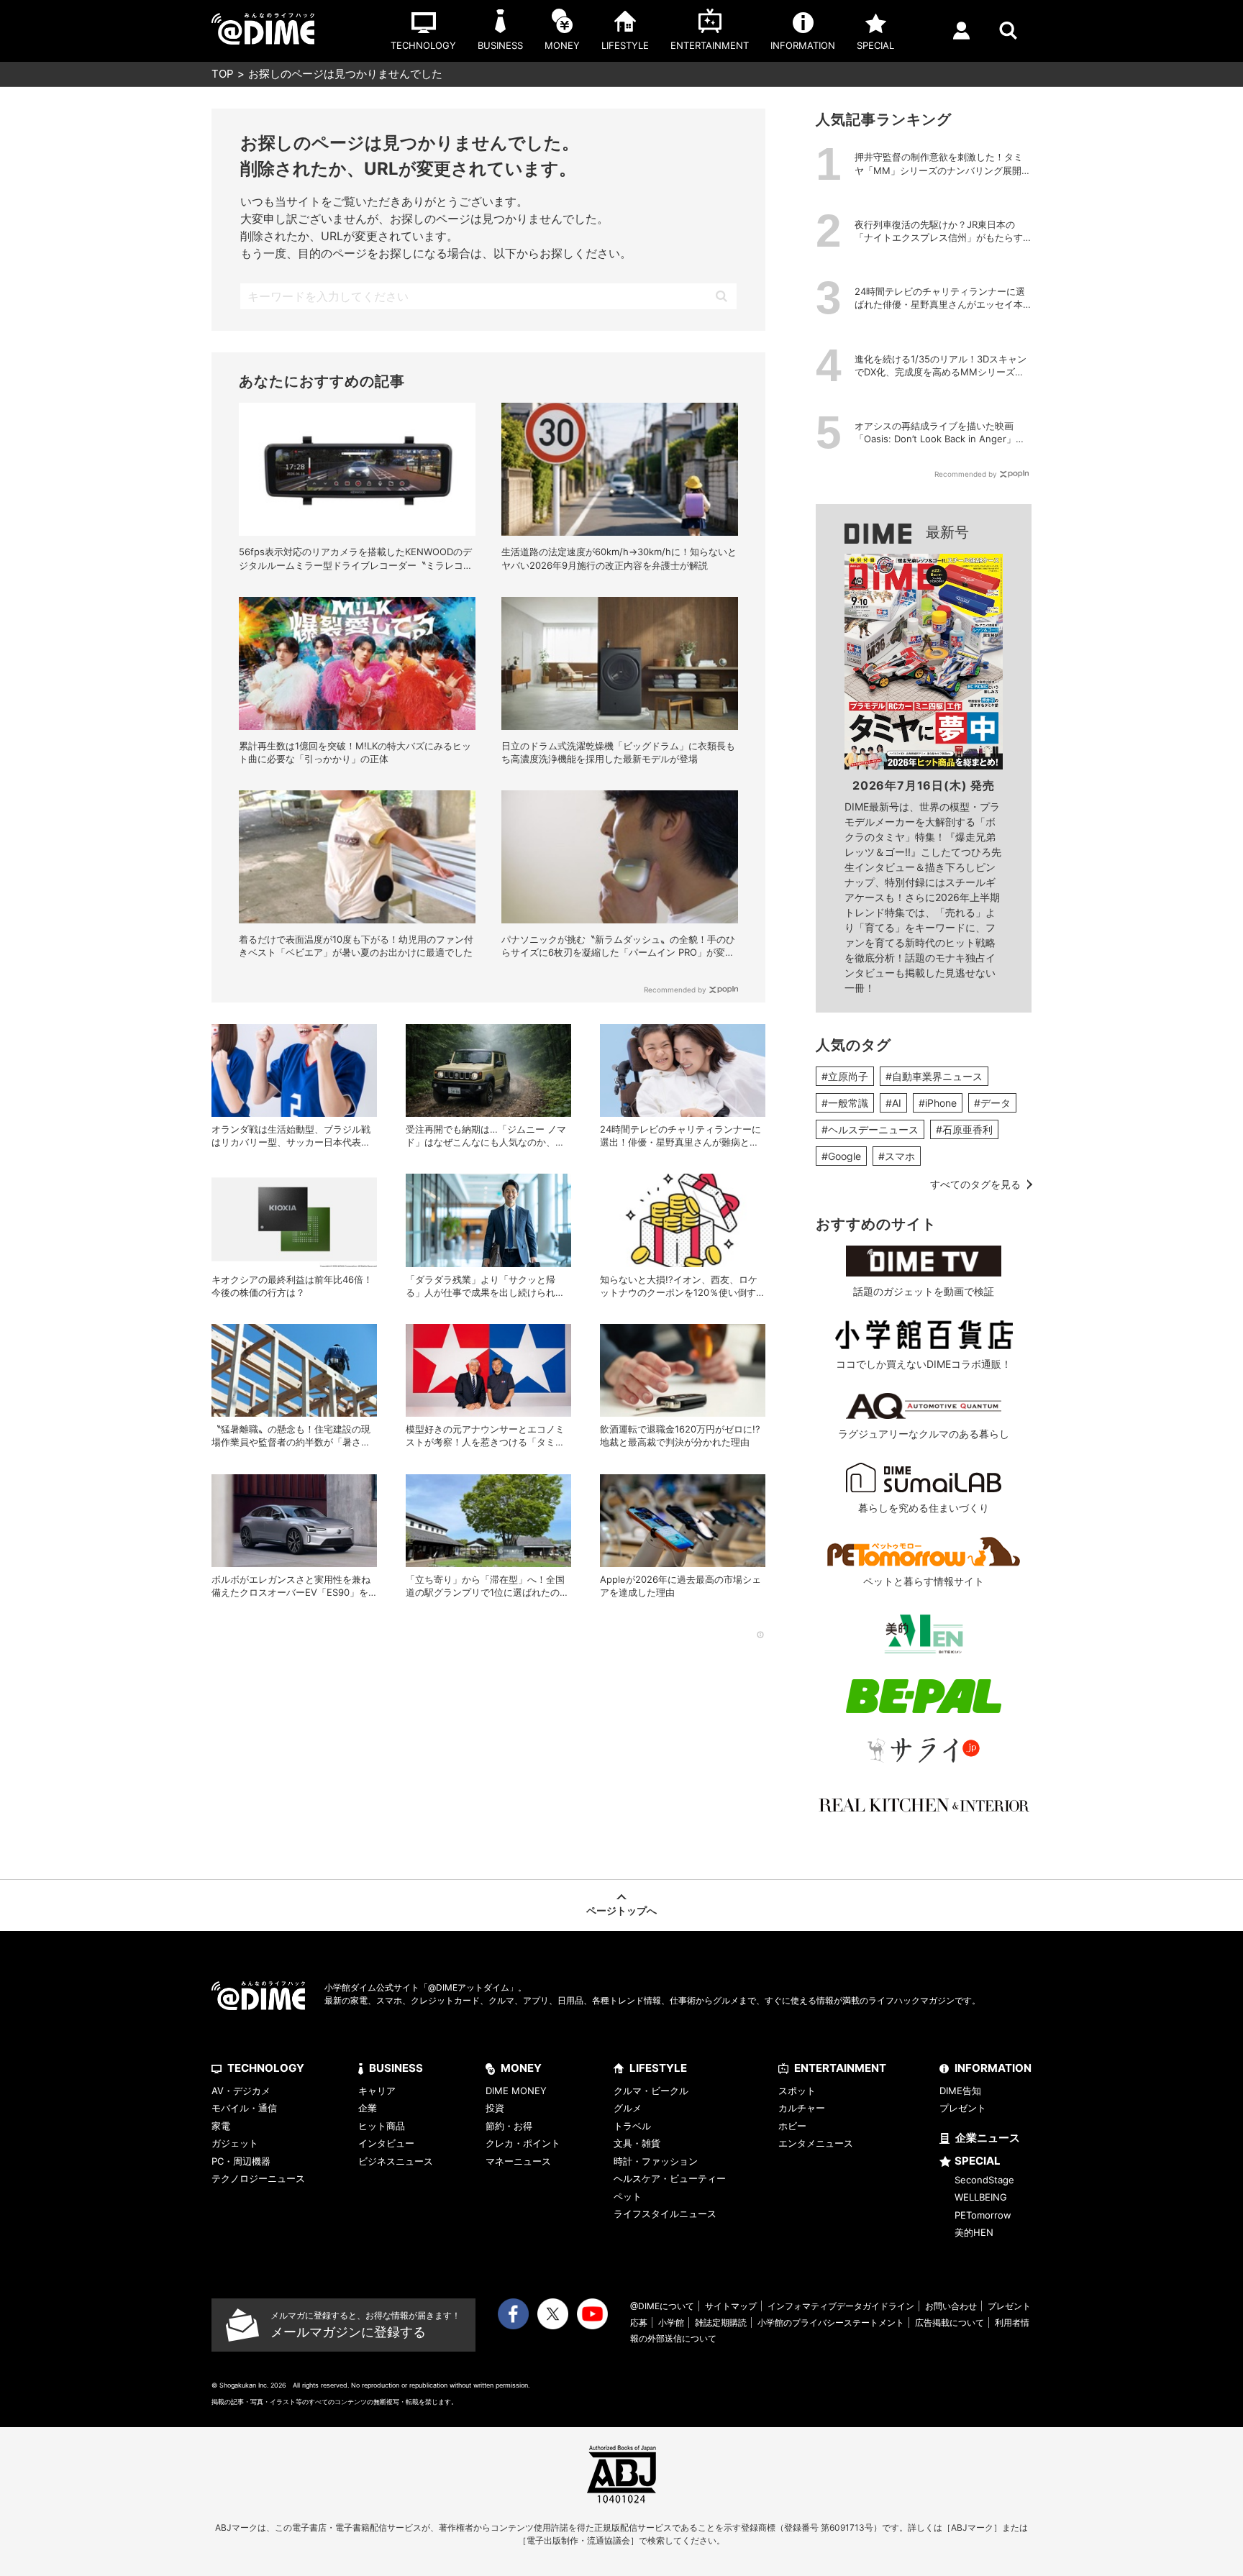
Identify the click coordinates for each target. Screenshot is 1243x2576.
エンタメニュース (816, 2143)
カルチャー (802, 2108)
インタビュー (386, 2143)
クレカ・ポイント (523, 2143)
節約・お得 (509, 2126)
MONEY (521, 2068)
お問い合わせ (951, 2306)
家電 (221, 2126)
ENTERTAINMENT (840, 2068)
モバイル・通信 (244, 2108)
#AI (893, 1103)
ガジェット (235, 2143)
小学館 (671, 2322)
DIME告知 (960, 2091)
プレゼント (963, 2108)
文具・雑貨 (637, 2143)
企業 (368, 2108)
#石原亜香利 (964, 1129)
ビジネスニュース (396, 2161)
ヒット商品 (382, 2126)
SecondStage (984, 2180)
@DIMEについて (662, 2306)
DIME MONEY (516, 2091)
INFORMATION (993, 2068)
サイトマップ (731, 2306)
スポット (797, 2091)
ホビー (792, 2126)
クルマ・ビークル (651, 2091)
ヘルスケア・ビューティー (670, 2178)
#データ (992, 1103)
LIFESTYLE (658, 2068)
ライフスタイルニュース (665, 2214)
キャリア (377, 2091)
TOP (223, 74)
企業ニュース (988, 2138)
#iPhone (938, 1103)
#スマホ (897, 1156)
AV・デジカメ (241, 2091)
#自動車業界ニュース (934, 1076)
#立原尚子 (845, 1076)
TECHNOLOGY (266, 2068)
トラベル (632, 2126)
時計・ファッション (656, 2161)
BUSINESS (396, 2068)
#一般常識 (845, 1103)
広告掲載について (950, 2322)
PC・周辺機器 (241, 2161)
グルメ (628, 2108)
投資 (495, 2108)
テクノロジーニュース (258, 2178)
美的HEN (974, 2232)
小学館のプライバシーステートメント (831, 2322)
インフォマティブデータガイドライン (841, 2306)
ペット (628, 2196)
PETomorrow (983, 2215)
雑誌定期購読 (721, 2322)
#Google (841, 1156)
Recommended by (675, 990)
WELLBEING (981, 2197)
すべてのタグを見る (975, 1184)
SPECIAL (978, 2161)
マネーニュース (518, 2161)
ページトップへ (621, 1910)
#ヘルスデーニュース (870, 1129)
